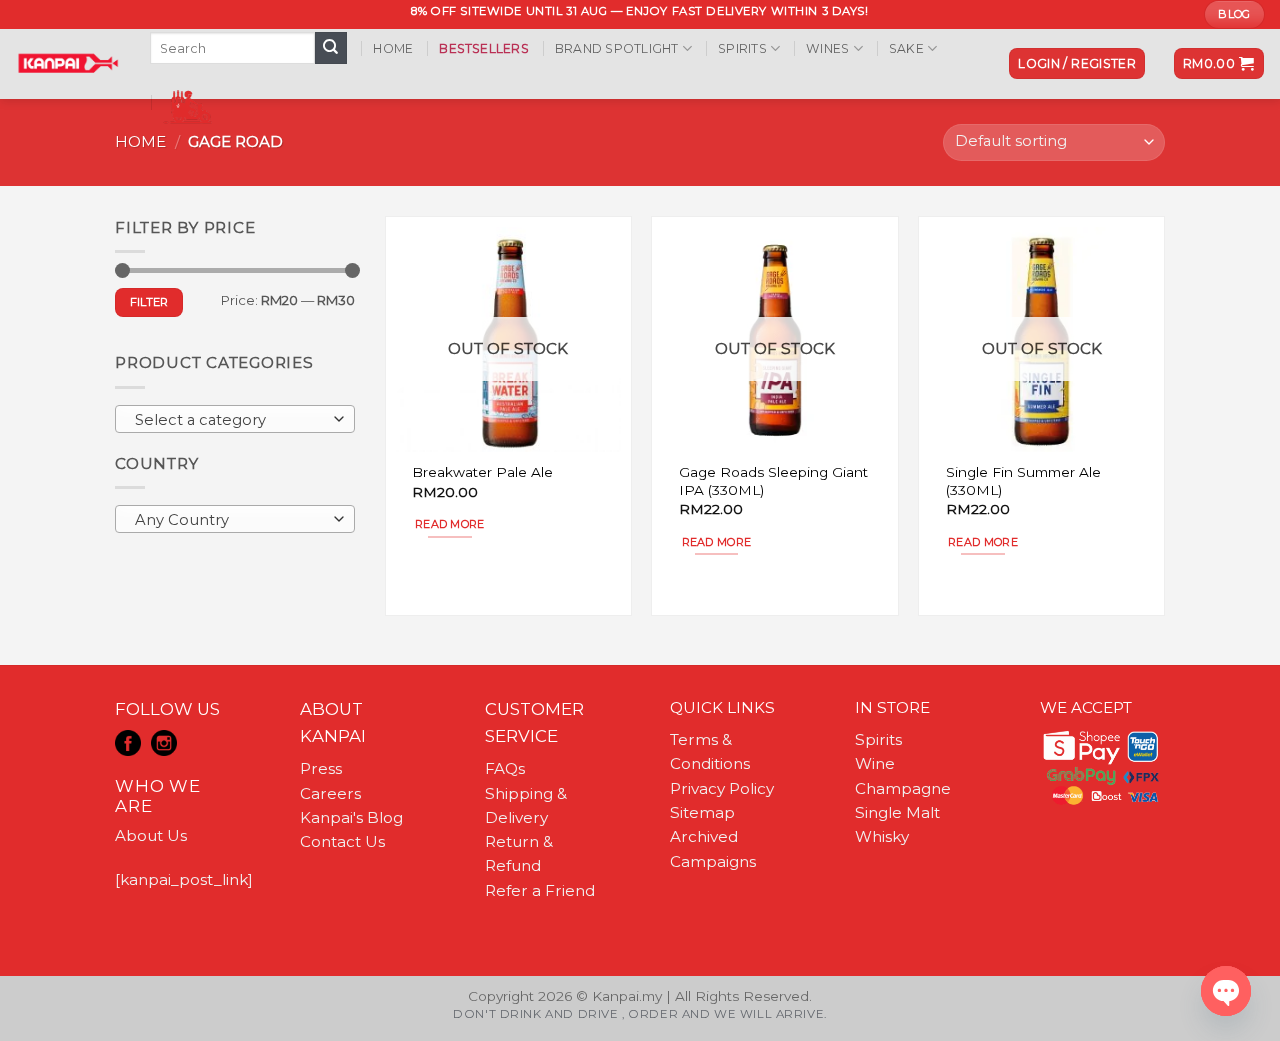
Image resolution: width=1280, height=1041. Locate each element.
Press (321, 768)
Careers (330, 793)
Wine (875, 763)
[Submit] (331, 48)
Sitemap (702, 812)
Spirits (742, 48)
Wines (827, 48)
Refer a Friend (540, 890)
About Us (151, 835)
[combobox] (235, 419)
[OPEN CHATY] (1226, 991)
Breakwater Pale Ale (482, 472)
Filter (149, 302)
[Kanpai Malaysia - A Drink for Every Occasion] (67, 63)
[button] (1077, 63)
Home (393, 48)
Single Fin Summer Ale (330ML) (1023, 481)
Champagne (903, 788)
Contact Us (342, 841)
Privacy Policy (722, 788)
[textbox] (230, 420)
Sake (906, 48)
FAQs (505, 768)
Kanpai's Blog (351, 817)
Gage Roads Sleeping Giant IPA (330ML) (773, 481)
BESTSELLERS (484, 48)
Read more (450, 524)
